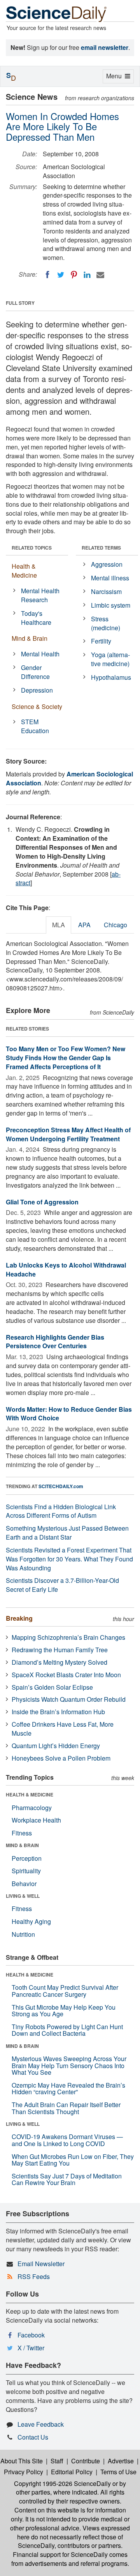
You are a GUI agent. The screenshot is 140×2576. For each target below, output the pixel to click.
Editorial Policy (72, 2472)
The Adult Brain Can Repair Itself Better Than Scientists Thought (66, 2108)
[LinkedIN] (87, 275)
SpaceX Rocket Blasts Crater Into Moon (66, 1675)
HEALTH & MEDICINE (30, 1795)
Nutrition (23, 1934)
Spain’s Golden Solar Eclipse (52, 1687)
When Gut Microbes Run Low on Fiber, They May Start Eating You (73, 2160)
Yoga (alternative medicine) (110, 659)
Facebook (31, 2335)
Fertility (101, 641)
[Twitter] (61, 275)
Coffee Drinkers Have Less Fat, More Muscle (63, 1729)
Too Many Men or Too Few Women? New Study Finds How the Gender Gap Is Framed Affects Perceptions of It (66, 1058)
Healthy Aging (31, 1921)
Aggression (107, 564)
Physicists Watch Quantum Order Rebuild (69, 1699)
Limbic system (111, 605)
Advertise (121, 2461)
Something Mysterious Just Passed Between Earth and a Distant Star (67, 1533)
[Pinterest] (74, 275)
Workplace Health (36, 1820)
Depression (37, 690)
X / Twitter (31, 2348)
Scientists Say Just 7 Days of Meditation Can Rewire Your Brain (67, 2179)
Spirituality (26, 1871)
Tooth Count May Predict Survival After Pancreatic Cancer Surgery (65, 1991)
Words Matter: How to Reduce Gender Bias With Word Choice (69, 1414)
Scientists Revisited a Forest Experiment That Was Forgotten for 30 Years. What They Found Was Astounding (69, 1559)
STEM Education (35, 726)
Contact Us (33, 2437)
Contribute (86, 2461)
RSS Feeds (34, 2276)
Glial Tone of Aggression (42, 1202)
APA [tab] (84, 925)
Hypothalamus (111, 677)
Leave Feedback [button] (41, 2424)
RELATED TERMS (101, 548)
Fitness (22, 1833)
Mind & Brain (30, 638)
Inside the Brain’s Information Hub (58, 1712)
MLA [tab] (59, 925)
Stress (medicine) (106, 623)
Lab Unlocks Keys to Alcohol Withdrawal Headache (66, 1269)
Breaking (19, 1618)
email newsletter (105, 47)
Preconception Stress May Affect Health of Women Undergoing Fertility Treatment (68, 1134)
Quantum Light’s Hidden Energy (56, 1746)
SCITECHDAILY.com (61, 1486)
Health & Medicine (24, 571)
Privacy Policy (24, 2472)
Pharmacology (32, 1808)
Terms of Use (118, 2472)
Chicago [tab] (115, 925)
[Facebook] (47, 275)
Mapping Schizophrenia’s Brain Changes (68, 1637)
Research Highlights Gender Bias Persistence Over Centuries (55, 1342)
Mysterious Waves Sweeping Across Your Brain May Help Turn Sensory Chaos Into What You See (69, 2065)
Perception (27, 1858)
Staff (57, 2461)
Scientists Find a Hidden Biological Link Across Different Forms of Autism (61, 1511)
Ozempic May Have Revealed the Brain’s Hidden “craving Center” (68, 2089)
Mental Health (40, 654)
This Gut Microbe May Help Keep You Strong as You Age (64, 2011)
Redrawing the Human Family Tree (60, 1650)
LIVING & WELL (23, 1896)
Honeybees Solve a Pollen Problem (61, 1758)
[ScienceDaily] (56, 13)
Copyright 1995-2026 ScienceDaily (62, 2483)
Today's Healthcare (36, 618)
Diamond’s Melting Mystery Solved (59, 1662)
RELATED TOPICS (32, 548)
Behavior (24, 1884)
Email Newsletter (41, 2264)
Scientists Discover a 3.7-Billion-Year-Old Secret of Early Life (62, 1585)
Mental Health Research (40, 595)
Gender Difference (35, 672)
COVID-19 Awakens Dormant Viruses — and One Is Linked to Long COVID (67, 2140)
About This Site (22, 2461)
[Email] (100, 275)
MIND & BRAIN (22, 1845)
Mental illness (110, 578)
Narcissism (106, 591)
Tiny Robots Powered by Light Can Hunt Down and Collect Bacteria (67, 2030)
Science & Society (37, 706)
